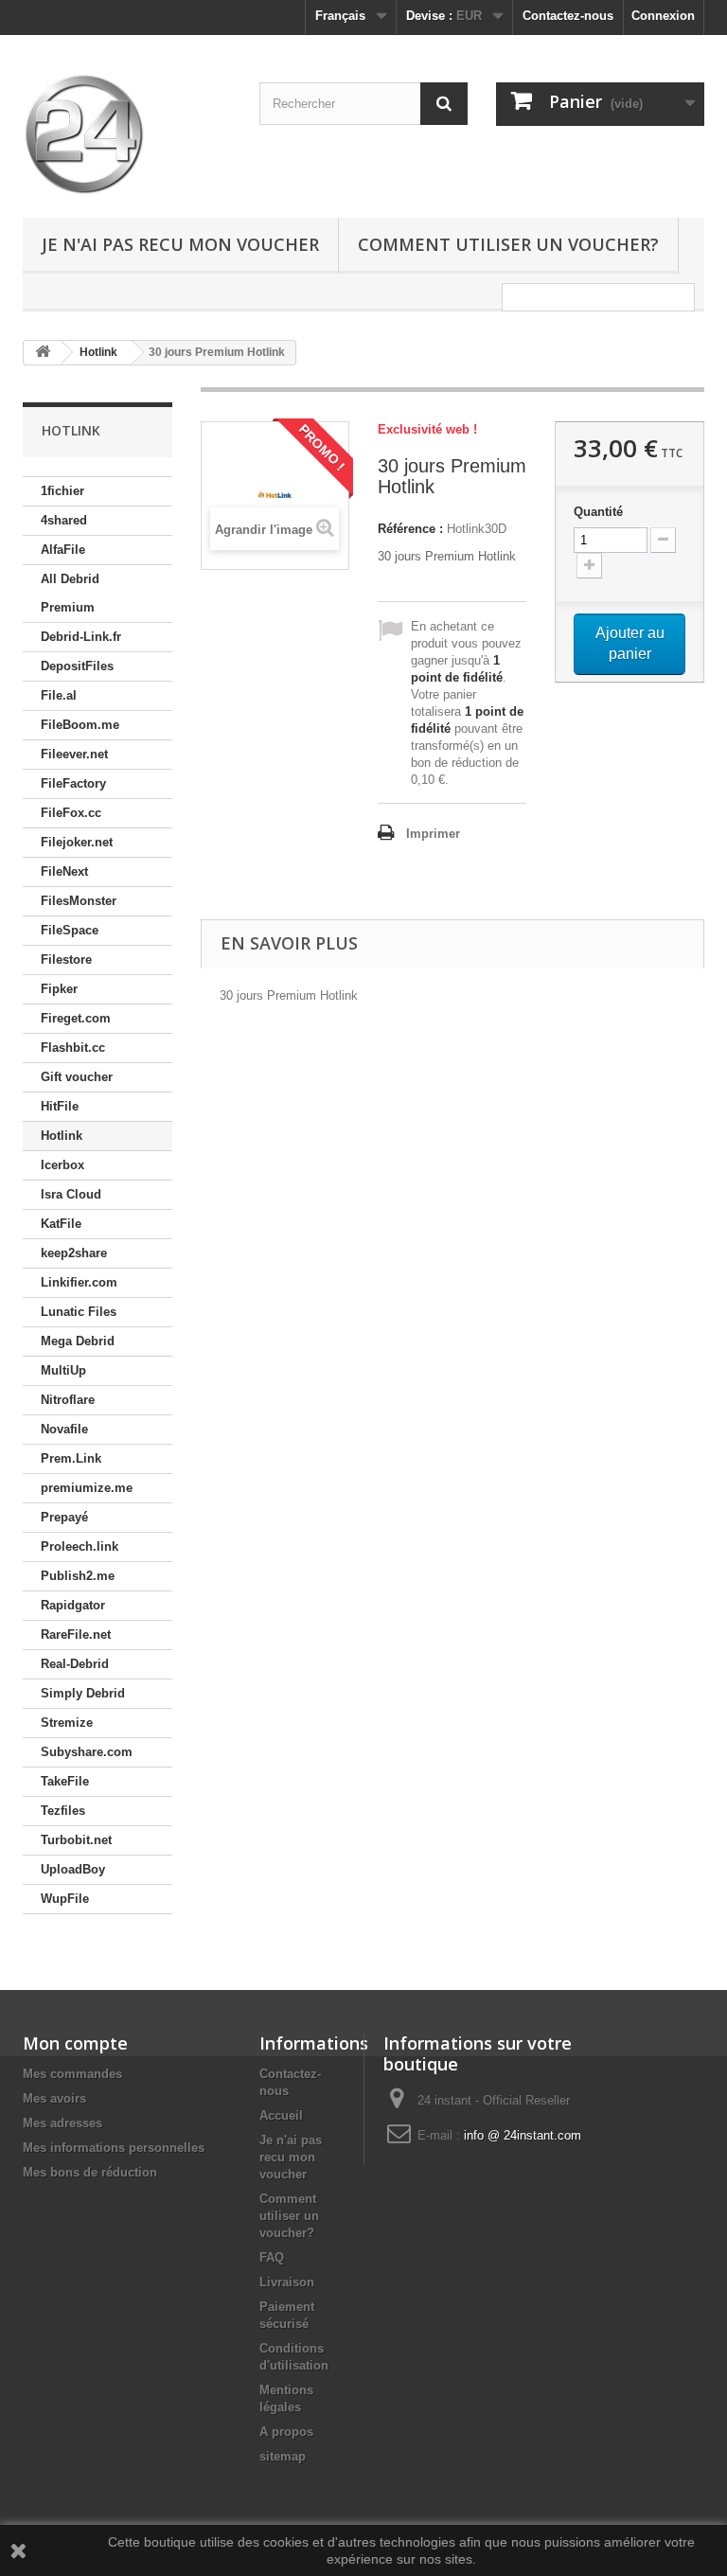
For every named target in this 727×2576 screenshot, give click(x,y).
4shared (64, 520)
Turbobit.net (76, 1840)
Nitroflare (68, 1400)
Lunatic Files (79, 1312)
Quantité (598, 512)
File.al (59, 695)
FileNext (64, 871)
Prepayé (64, 1517)
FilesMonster (79, 901)
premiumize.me (87, 1488)
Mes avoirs (54, 2098)
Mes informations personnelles (114, 2148)
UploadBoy (73, 1869)
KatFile (61, 1224)
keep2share (74, 1253)
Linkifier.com (79, 1282)
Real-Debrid (75, 1664)
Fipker (59, 989)
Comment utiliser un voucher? (508, 244)
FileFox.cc (71, 813)
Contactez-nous (568, 16)
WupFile (65, 1899)
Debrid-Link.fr (81, 637)
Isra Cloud (71, 1194)
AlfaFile (63, 550)
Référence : (410, 529)
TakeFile (65, 1781)
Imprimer (433, 834)
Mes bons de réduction (90, 2172)
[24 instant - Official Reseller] (127, 133)
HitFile (60, 1106)
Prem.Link (71, 1458)
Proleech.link (80, 1546)
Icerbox (62, 1165)
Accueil (281, 2115)
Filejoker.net (77, 842)
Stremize (67, 1723)
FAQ (272, 2257)
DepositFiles (77, 666)
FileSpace (70, 930)
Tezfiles (63, 1811)
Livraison (287, 2282)
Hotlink (62, 1136)
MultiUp (63, 1370)
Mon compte (75, 2043)
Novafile (64, 1429)
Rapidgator (73, 1605)
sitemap (283, 2456)
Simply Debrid (83, 1693)
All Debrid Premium (70, 593)
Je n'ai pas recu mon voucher (180, 244)
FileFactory (73, 783)
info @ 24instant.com (523, 2135)
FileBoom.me (80, 725)
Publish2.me (78, 1576)
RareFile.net (76, 1634)
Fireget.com (76, 1018)
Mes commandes (72, 2074)
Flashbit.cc (73, 1048)
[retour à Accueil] (43, 353)
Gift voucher (77, 1077)
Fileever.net (74, 754)
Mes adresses (62, 2123)
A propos (286, 2432)
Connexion (663, 16)
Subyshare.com (87, 1752)
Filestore (66, 959)
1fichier (62, 491)
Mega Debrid (78, 1341)
